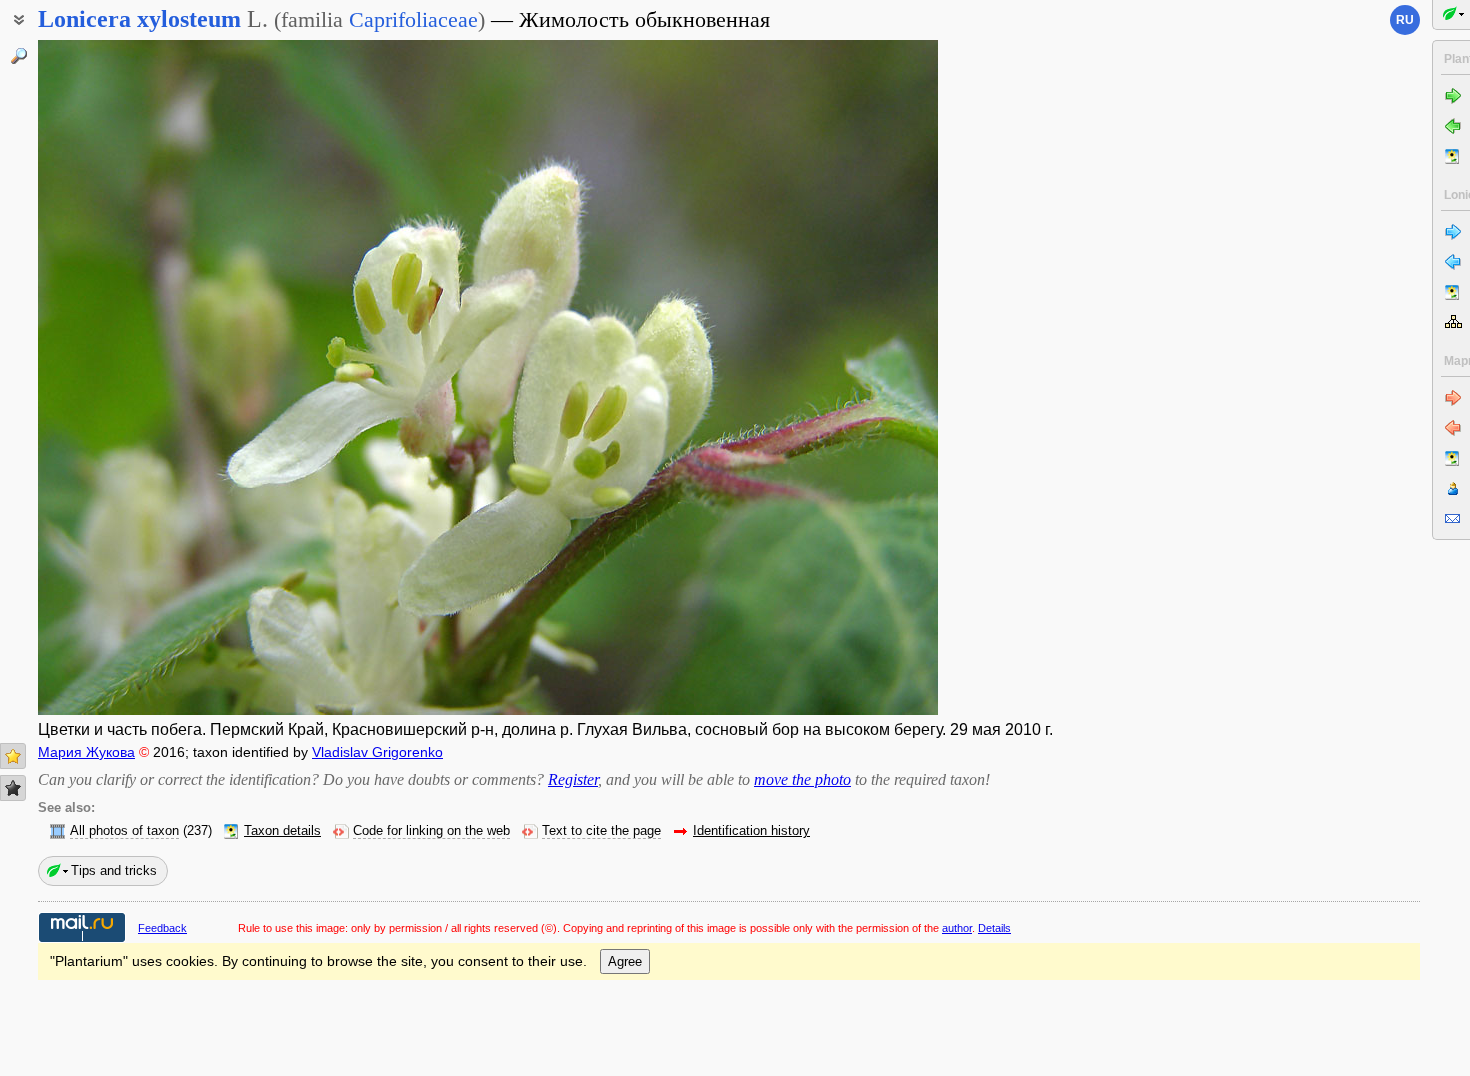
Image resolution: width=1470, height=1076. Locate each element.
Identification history (751, 831)
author (957, 928)
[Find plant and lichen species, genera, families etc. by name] (19, 56)
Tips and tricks (114, 870)
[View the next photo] (843, 377)
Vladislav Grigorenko (377, 752)
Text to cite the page (601, 831)
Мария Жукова (86, 752)
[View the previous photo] (133, 377)
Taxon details (282, 831)
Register (573, 779)
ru (1405, 20)
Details (994, 928)
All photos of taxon (124, 831)
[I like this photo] (13, 756)
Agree (625, 961)
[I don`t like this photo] (13, 788)
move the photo (802, 779)
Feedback (162, 928)
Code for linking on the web (431, 831)
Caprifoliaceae (413, 19)
